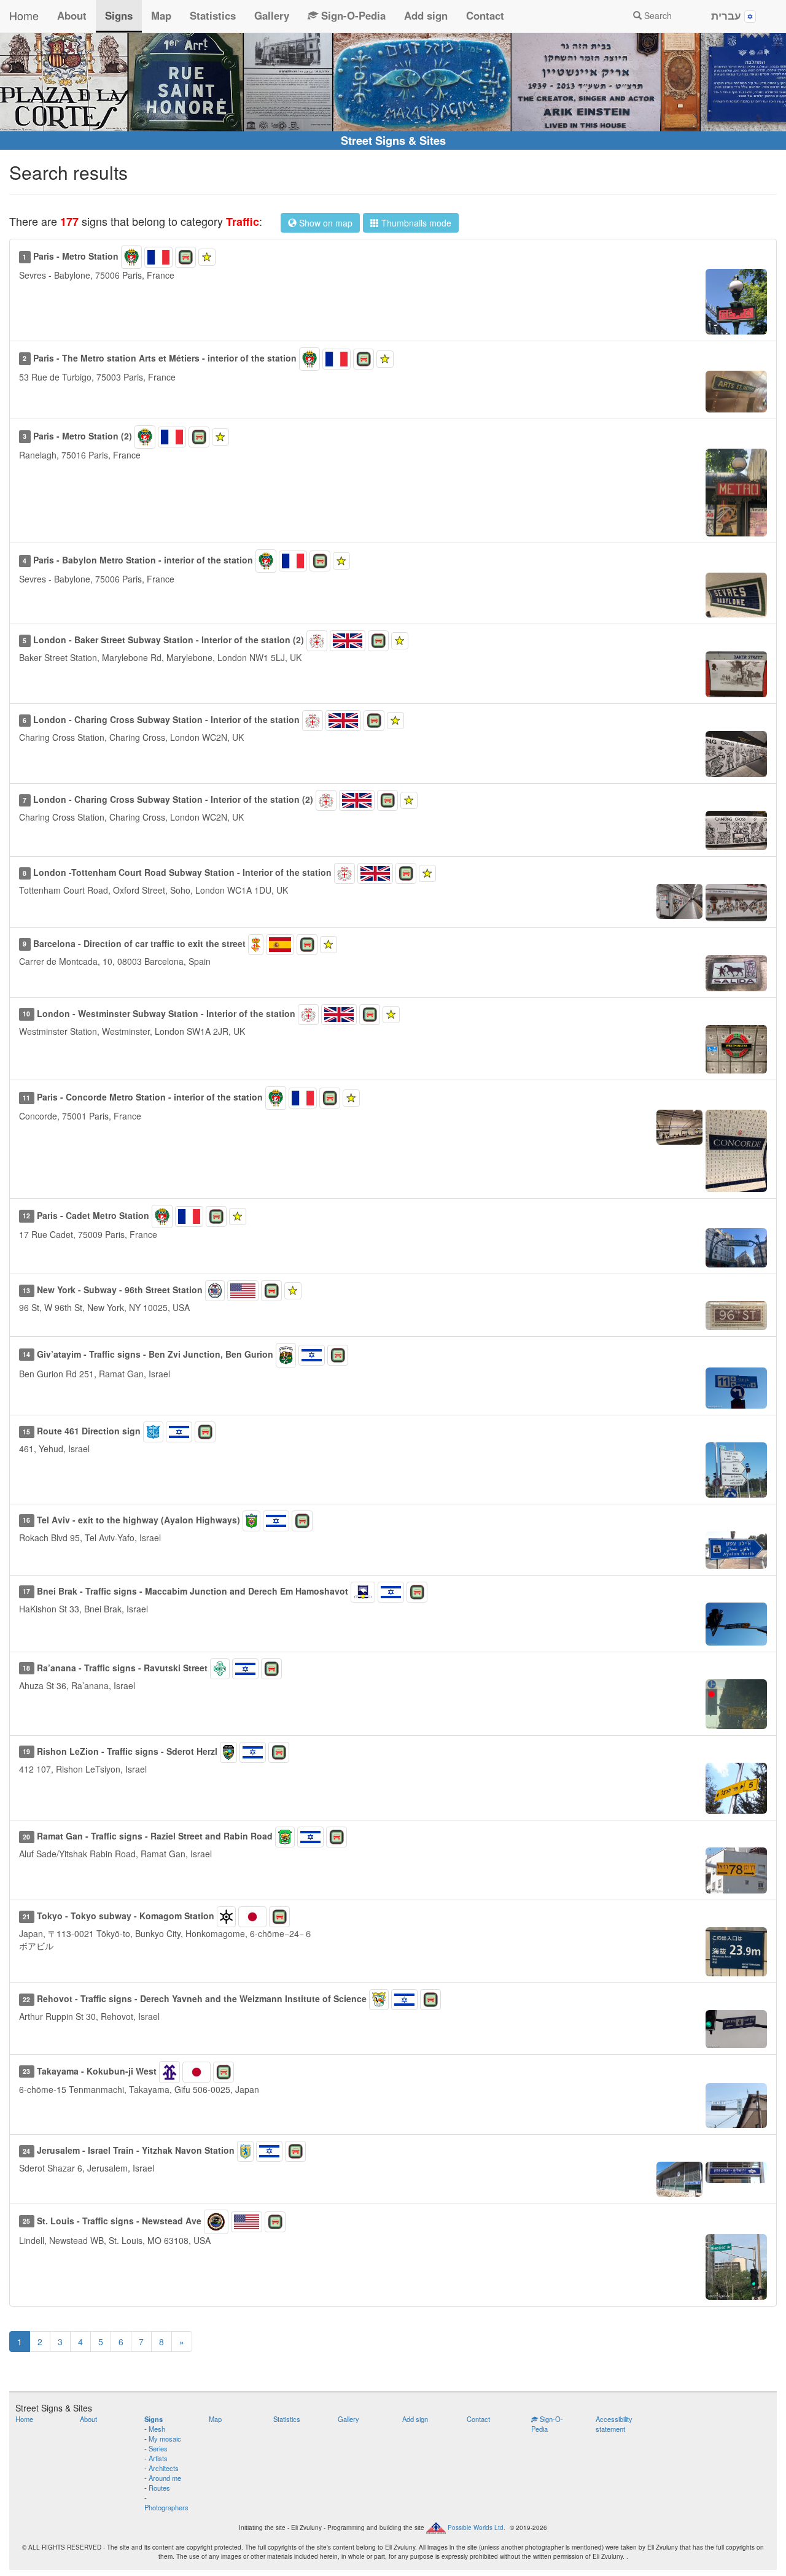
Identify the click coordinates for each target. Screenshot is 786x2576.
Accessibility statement (614, 2424)
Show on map (325, 223)
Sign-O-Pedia (352, 15)
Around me (165, 2478)
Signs (119, 15)
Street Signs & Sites (393, 141)
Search (657, 15)
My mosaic (165, 2439)
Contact (485, 15)
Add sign (426, 15)
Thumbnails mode (415, 223)
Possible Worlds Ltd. (477, 2528)
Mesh (157, 2429)
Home (24, 15)
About (72, 15)
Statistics (213, 15)
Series (158, 2448)
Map (161, 15)
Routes (159, 2488)
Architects (164, 2468)
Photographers (166, 2507)
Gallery (272, 15)
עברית (728, 15)
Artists (158, 2458)
